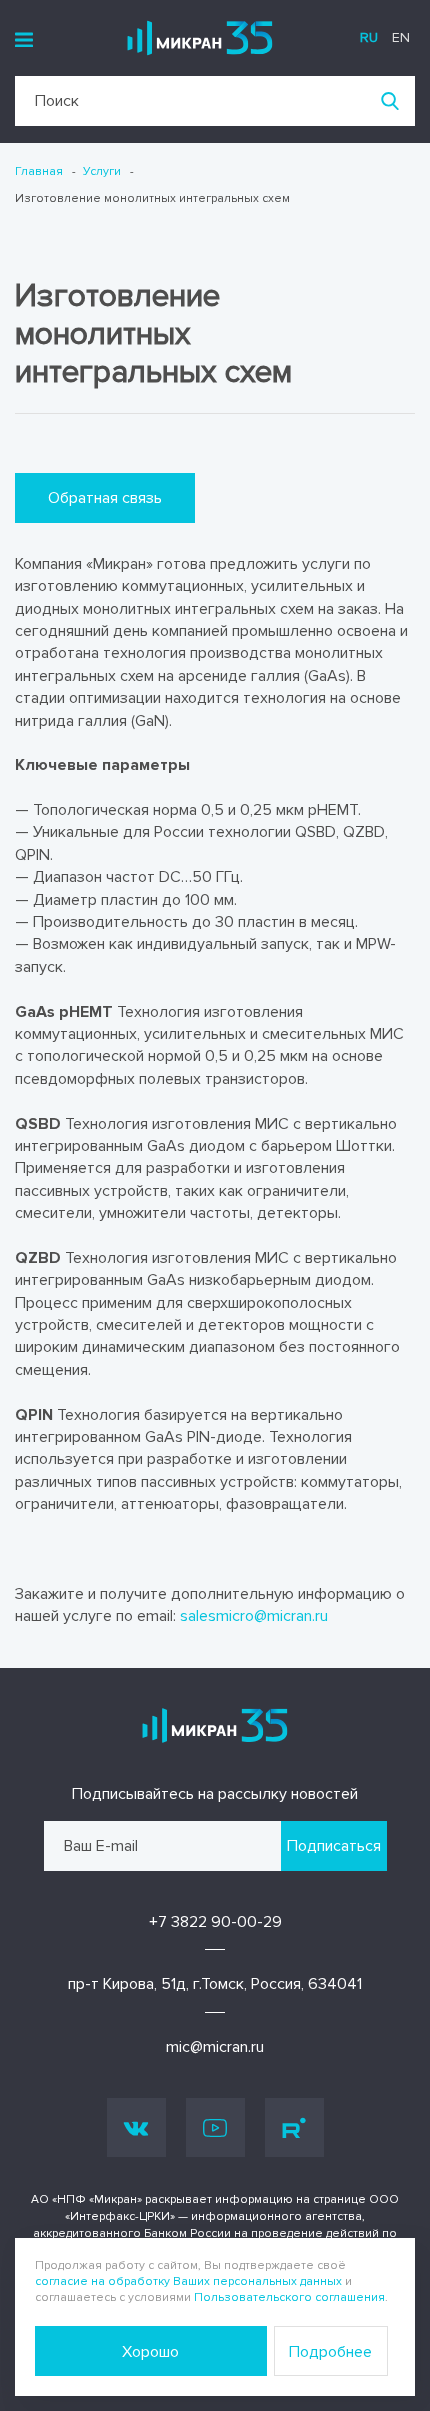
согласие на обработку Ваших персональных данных (188, 2281)
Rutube (294, 2127)
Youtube (215, 2127)
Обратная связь (105, 498)
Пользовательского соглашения (289, 2297)
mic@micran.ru (215, 2047)
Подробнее (330, 2352)
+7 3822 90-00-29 (215, 1922)
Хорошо (150, 2352)
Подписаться (334, 1846)
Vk (136, 2127)
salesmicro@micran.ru (254, 1616)
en (401, 37)
